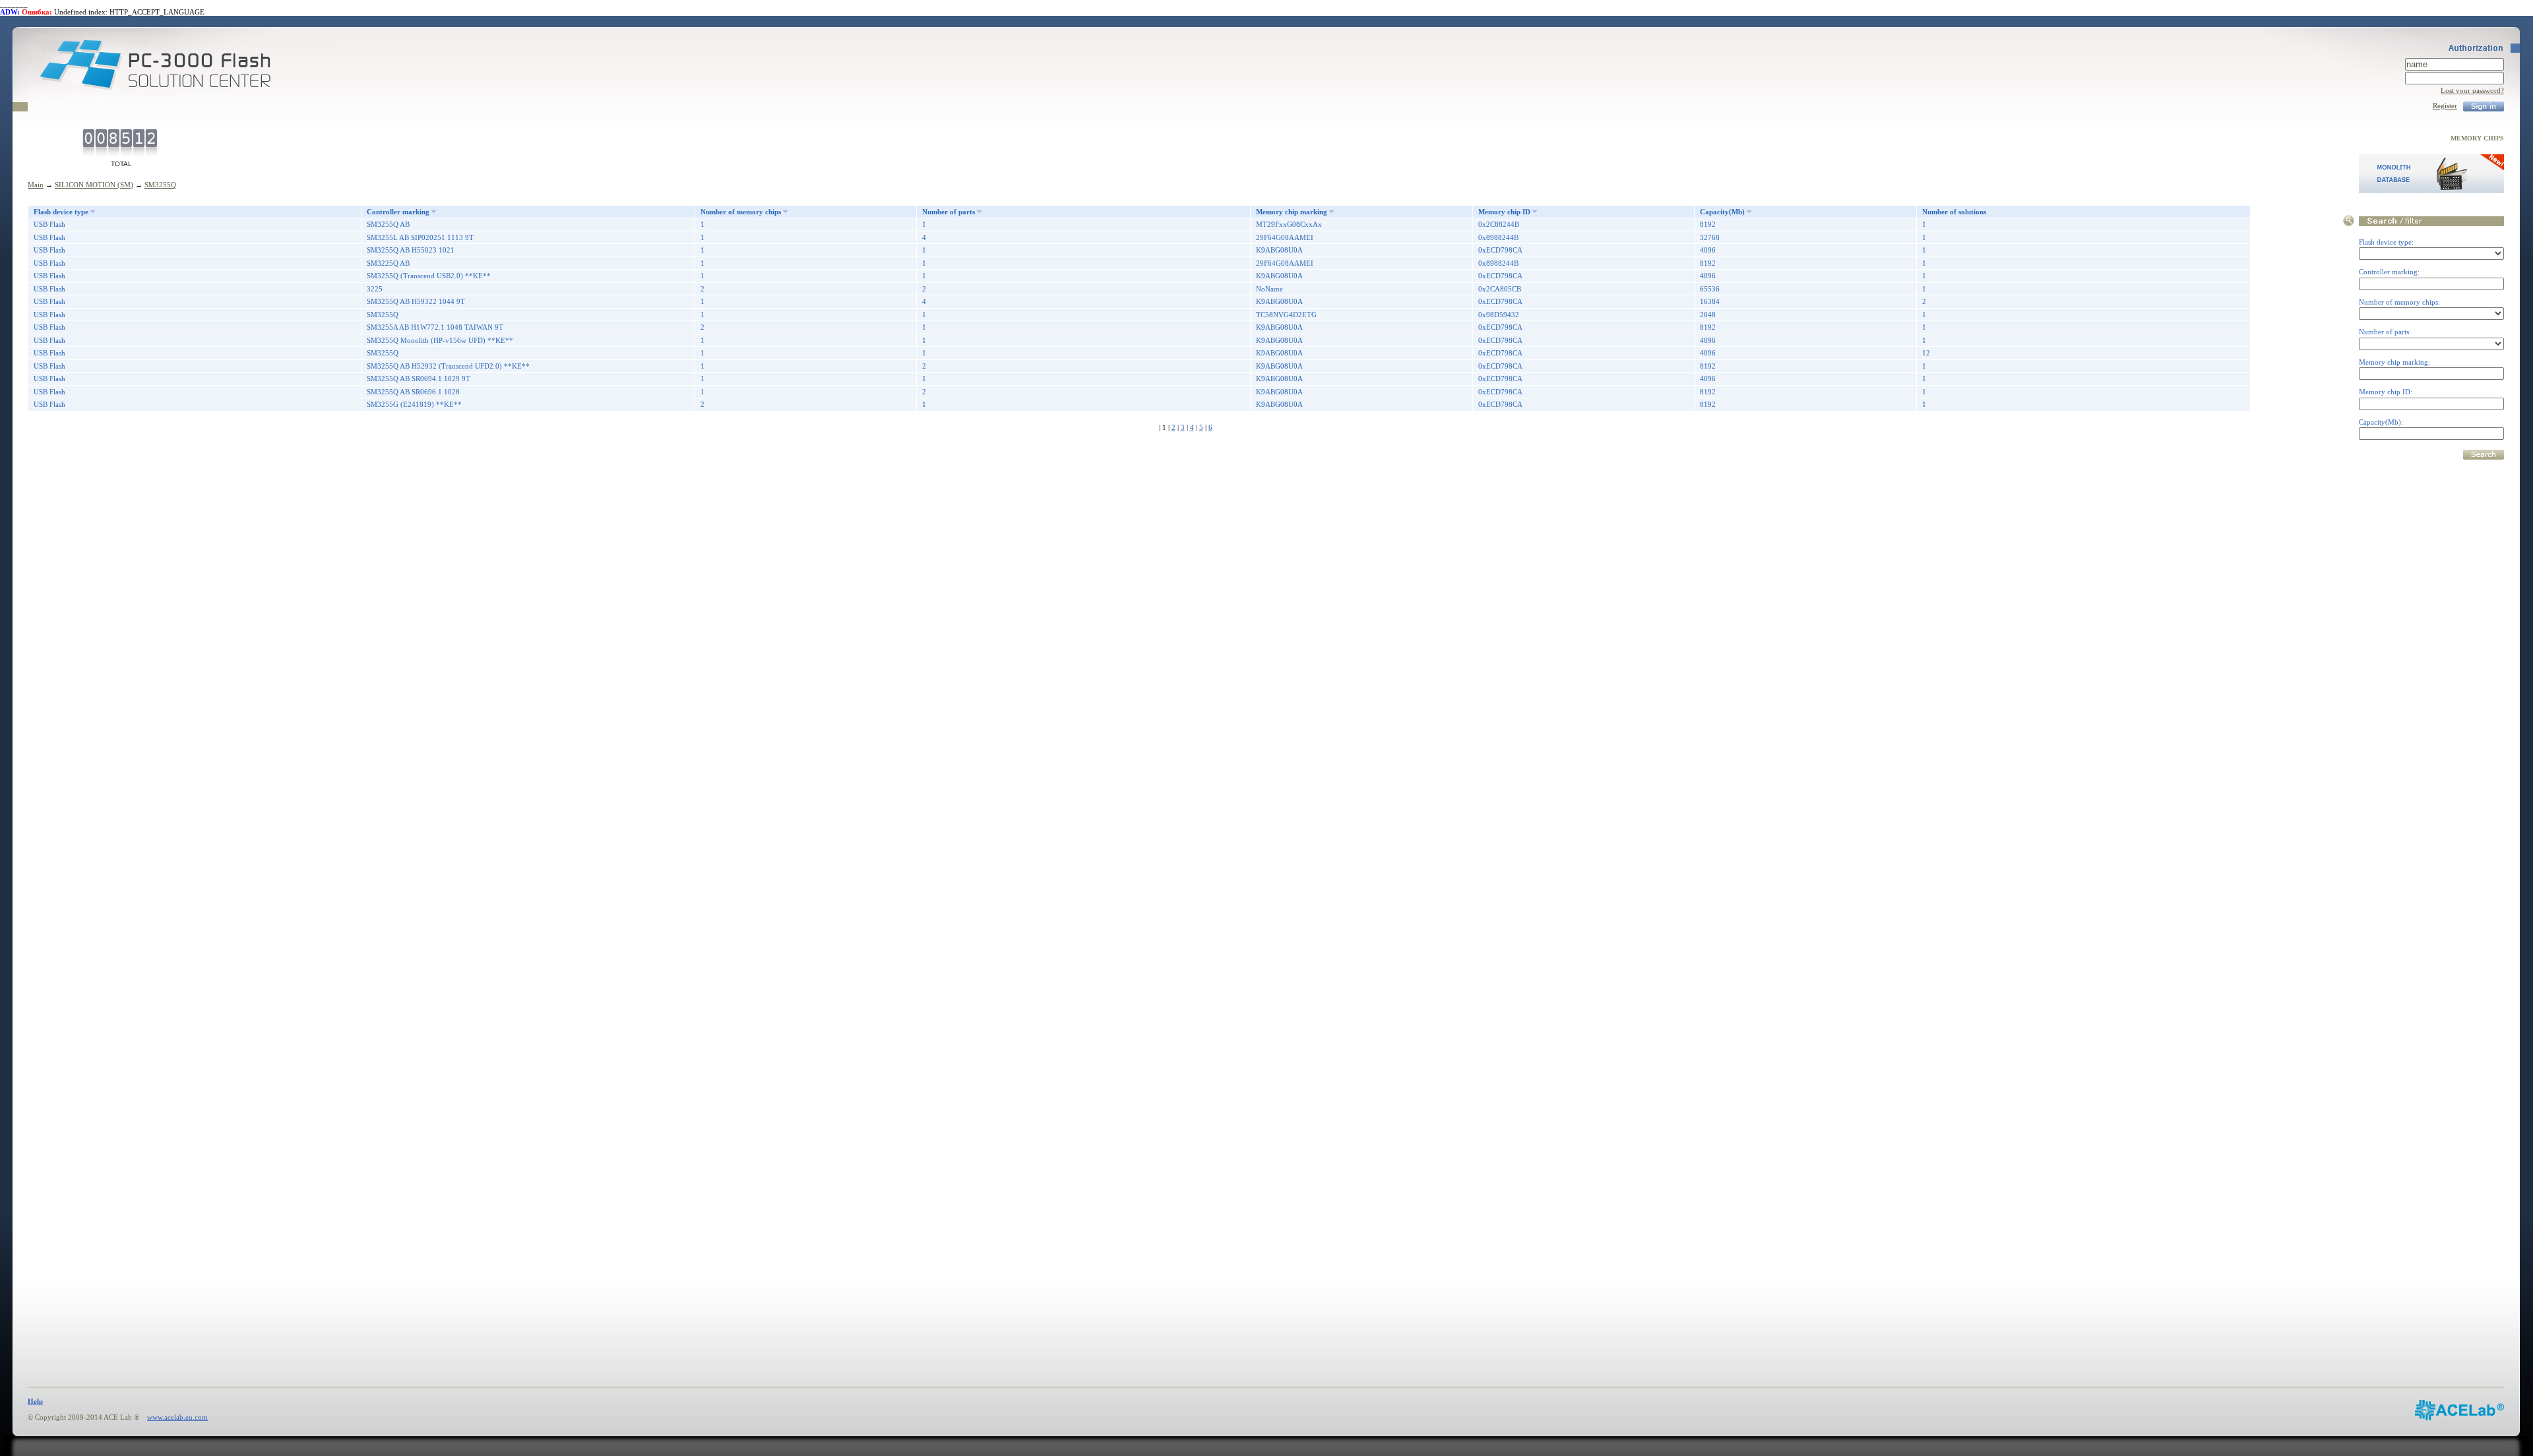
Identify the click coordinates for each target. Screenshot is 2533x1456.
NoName (1269, 289)
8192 (1708, 224)
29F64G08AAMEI (1285, 237)
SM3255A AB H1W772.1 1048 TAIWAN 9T (435, 327)
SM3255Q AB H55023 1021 (411, 250)
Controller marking (398, 212)
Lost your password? (2472, 90)
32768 (1710, 237)
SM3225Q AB (388, 263)
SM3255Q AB (388, 224)
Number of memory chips (741, 212)
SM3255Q (160, 185)
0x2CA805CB (1500, 289)
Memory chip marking (1292, 212)
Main (36, 185)
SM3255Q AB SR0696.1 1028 (413, 392)
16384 (1710, 301)
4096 (1708, 250)
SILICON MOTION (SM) (94, 185)
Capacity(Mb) (1722, 212)
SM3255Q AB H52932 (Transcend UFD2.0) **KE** (448, 366)
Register (2445, 106)
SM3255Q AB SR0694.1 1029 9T (419, 379)
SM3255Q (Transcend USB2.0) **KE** (429, 276)
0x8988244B (1498, 237)
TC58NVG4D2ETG (1286, 315)
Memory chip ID (1504, 212)
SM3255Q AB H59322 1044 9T (416, 301)
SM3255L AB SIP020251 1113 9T (420, 237)
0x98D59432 (1499, 315)
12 (1926, 353)
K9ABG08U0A (1279, 250)
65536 (1710, 289)
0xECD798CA (1500, 250)
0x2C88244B (1499, 224)
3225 (375, 289)
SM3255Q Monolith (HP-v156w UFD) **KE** (440, 340)
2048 (1708, 315)
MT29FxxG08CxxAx (1289, 224)
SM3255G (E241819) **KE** (414, 404)
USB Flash (49, 224)
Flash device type (61, 212)
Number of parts (949, 212)
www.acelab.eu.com (177, 1417)
